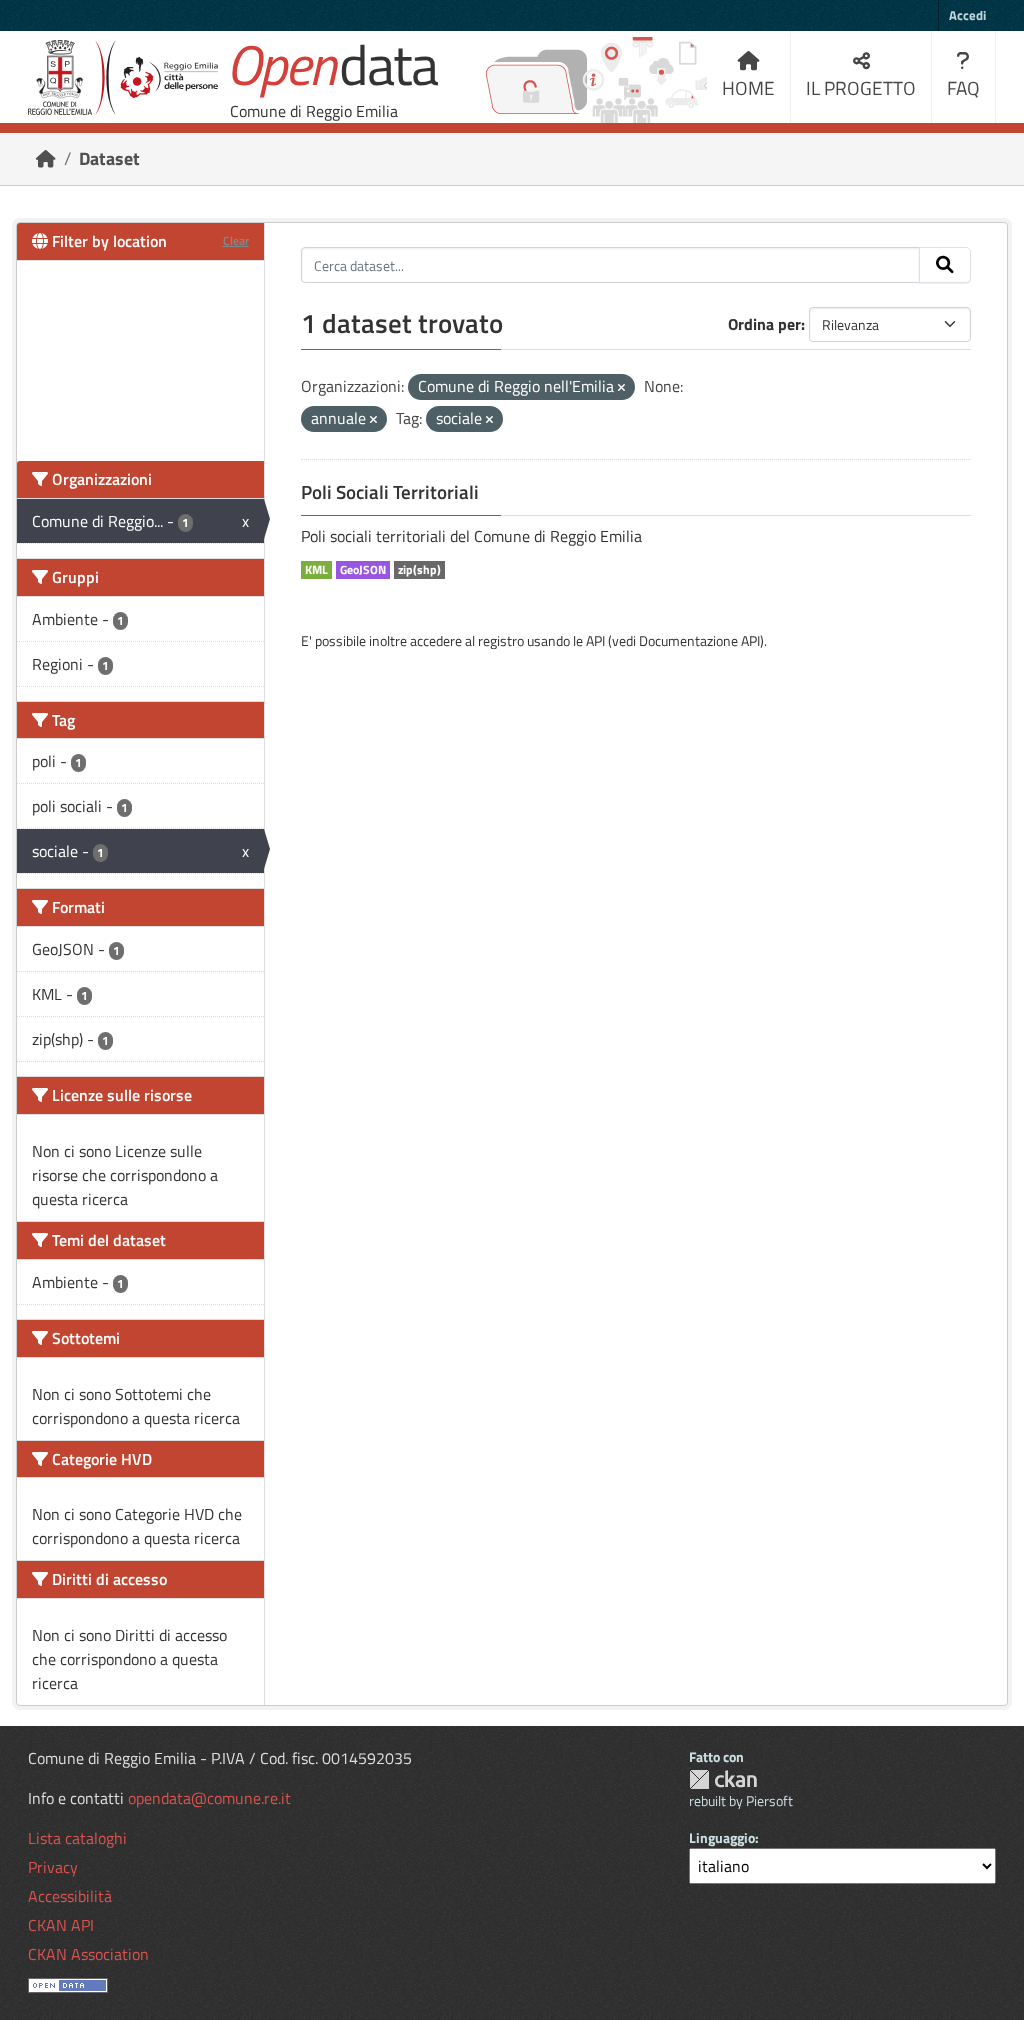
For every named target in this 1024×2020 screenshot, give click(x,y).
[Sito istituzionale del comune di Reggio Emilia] (123, 77)
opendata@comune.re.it (209, 1798)
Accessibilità (70, 1896)
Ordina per (764, 324)
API (595, 640)
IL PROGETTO (861, 87)
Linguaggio (722, 1837)
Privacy (53, 1867)
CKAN (723, 1779)
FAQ (963, 87)
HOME (748, 87)
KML (316, 570)
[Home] (46, 158)
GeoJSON (363, 570)
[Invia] (945, 265)
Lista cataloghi (77, 1838)
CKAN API (61, 1925)
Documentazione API (699, 640)
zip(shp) (419, 570)
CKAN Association (88, 1954)
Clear (236, 240)
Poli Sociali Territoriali (390, 492)
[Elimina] (621, 388)
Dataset (109, 158)
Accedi (967, 15)
